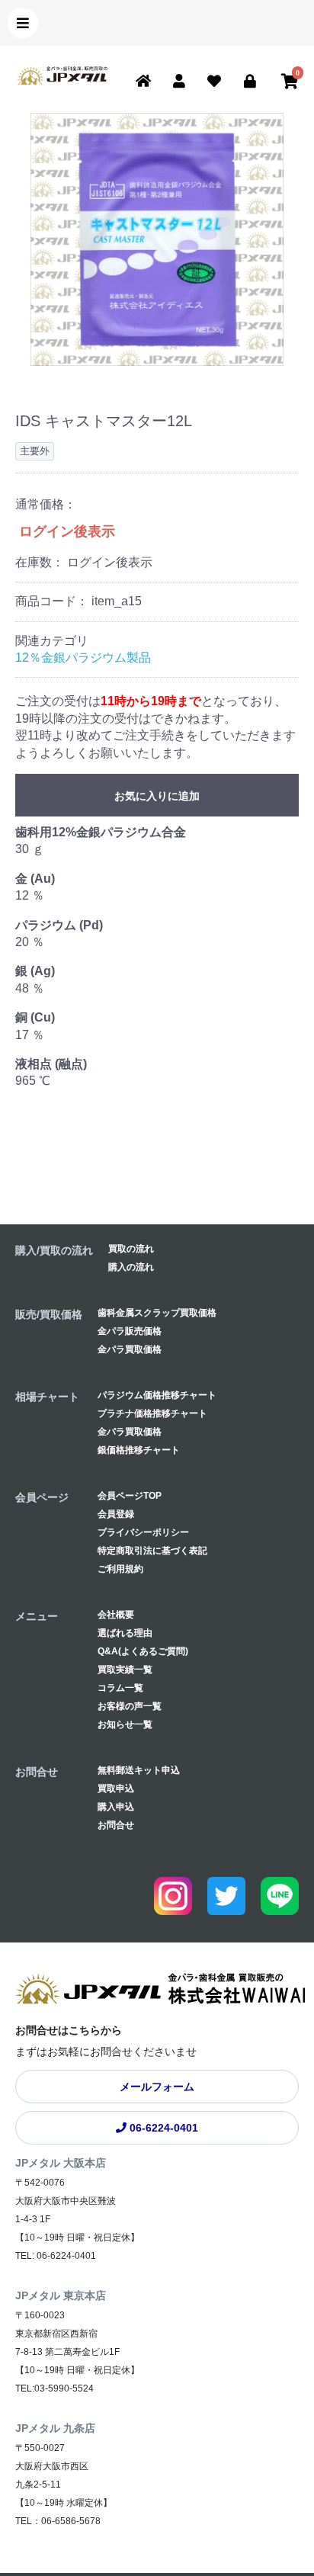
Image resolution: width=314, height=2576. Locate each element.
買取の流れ (131, 1249)
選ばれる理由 (125, 1633)
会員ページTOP (130, 1496)
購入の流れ (131, 1267)
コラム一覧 (120, 1688)
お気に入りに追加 (157, 796)
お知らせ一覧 (125, 1724)
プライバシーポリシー (143, 1532)
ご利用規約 (120, 1569)
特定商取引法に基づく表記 (152, 1551)
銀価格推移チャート (139, 1450)
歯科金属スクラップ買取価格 (157, 1313)
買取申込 (116, 1788)
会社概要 (116, 1615)
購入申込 (116, 1807)
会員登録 (116, 1514)
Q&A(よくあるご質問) (143, 1651)
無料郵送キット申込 (139, 1770)
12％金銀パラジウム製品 (83, 658)
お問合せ (116, 1825)
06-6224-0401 (162, 2128)
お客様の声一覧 (130, 1706)
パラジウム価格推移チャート (157, 1395)
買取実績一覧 (125, 1670)
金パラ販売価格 (130, 1331)
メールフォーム (157, 2087)
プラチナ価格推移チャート (152, 1413)
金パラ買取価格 (130, 1349)
